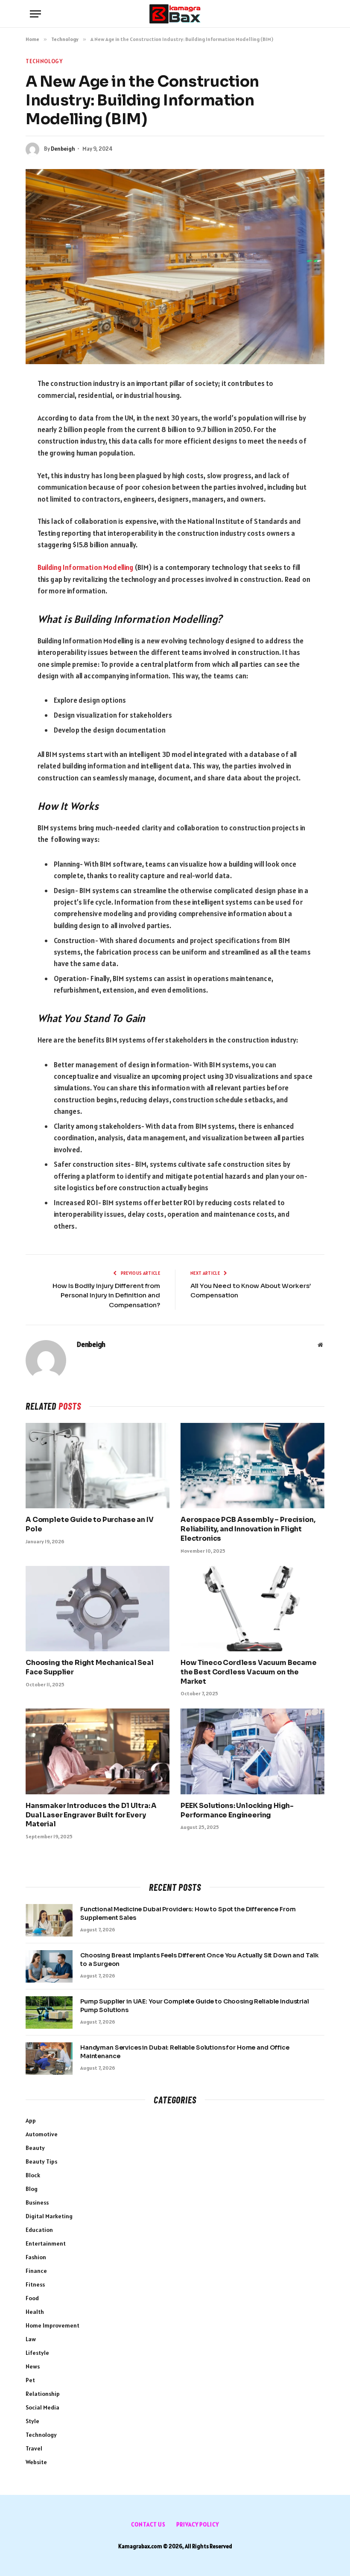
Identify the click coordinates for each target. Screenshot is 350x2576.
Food (32, 2298)
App (31, 2120)
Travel (34, 2448)
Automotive (42, 2134)
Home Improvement (52, 2325)
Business (37, 2202)
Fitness (35, 2284)
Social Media (42, 2407)
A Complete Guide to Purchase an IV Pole (90, 1524)
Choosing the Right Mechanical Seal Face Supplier (90, 1667)
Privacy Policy (198, 2525)
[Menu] (35, 14)
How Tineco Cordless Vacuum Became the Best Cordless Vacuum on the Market (249, 1672)
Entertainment (46, 2243)
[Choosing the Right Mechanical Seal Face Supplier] (98, 1609)
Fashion (36, 2257)
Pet (30, 2380)
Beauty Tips (41, 2161)
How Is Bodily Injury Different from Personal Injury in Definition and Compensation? (106, 1295)
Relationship (43, 2394)
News (33, 2366)
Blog (32, 2189)
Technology (44, 61)
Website (36, 2462)
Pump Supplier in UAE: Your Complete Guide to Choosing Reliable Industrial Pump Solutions (195, 2006)
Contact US (148, 2525)
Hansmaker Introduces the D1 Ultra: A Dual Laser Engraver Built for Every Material (91, 1815)
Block (33, 2175)
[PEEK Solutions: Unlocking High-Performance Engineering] (252, 1751)
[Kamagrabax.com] (175, 14)
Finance (36, 2271)
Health (35, 2312)
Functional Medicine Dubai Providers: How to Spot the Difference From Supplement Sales (188, 1913)
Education (39, 2230)
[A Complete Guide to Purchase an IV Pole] (98, 1466)
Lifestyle (37, 2353)
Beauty (35, 2148)
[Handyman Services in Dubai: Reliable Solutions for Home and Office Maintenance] (49, 2059)
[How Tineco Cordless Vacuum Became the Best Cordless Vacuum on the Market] (252, 1609)
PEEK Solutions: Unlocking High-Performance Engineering (237, 1810)
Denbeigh (63, 149)
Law (31, 2339)
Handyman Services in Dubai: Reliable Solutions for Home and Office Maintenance (185, 2052)
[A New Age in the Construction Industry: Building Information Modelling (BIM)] (175, 267)
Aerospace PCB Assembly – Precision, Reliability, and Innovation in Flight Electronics (248, 1529)
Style (32, 2421)
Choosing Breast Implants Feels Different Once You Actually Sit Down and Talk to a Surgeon (199, 1960)
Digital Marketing (49, 2216)
